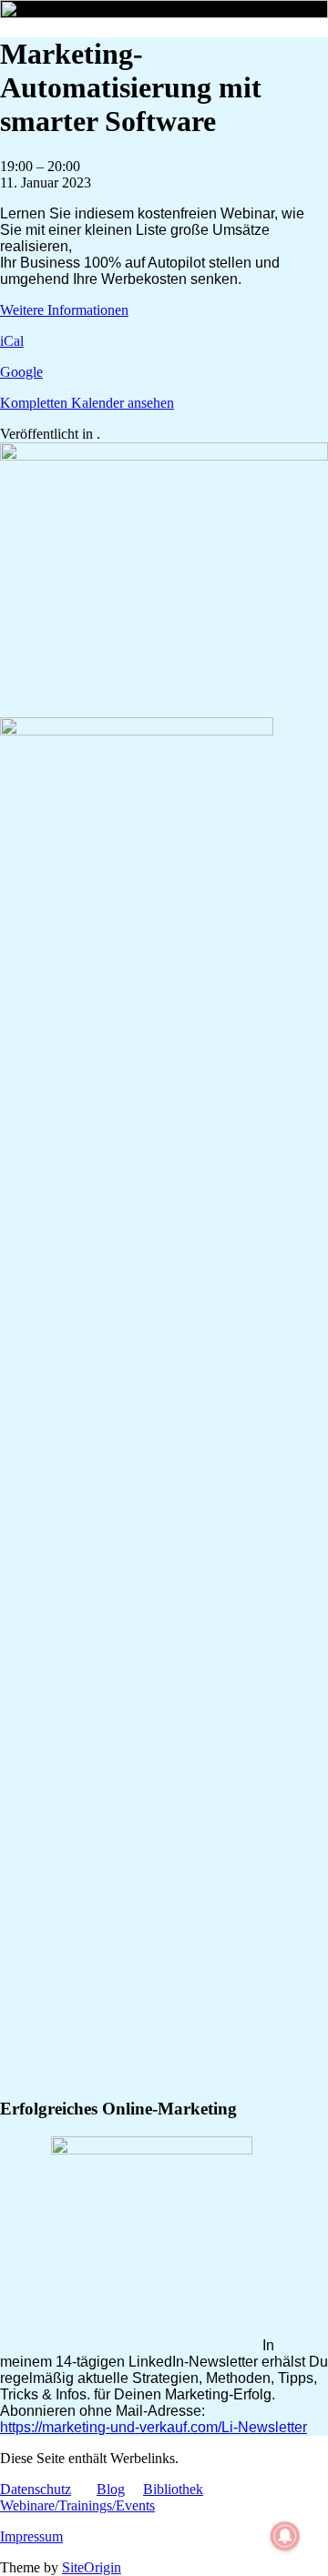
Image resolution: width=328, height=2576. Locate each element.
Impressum (31, 2536)
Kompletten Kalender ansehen (87, 403)
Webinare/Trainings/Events (77, 2505)
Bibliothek (173, 2489)
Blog (111, 2489)
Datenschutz (36, 2489)
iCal (12, 341)
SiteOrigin (92, 2567)
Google (21, 372)
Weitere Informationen (64, 310)
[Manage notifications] (285, 2536)
